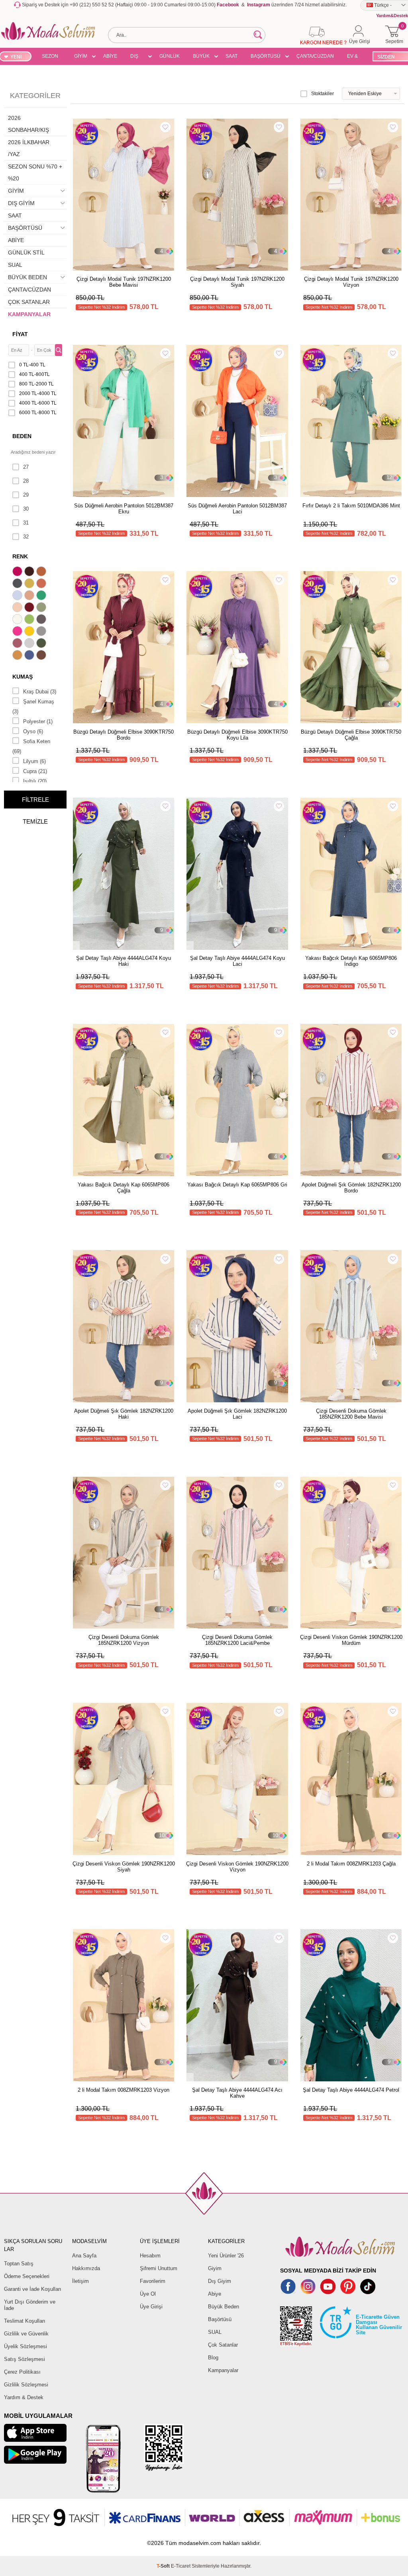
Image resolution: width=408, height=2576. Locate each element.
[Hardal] (18, 656)
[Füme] (42, 620)
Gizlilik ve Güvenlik (26, 2334)
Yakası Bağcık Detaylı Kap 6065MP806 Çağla (124, 1188)
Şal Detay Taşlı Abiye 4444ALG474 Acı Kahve (237, 2093)
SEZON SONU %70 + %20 (50, 57)
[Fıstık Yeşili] (30, 620)
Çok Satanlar (223, 2345)
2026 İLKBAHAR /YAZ (29, 148)
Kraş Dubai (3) (40, 692)
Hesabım (150, 2256)
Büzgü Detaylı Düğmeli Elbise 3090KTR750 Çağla (351, 735)
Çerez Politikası (22, 2372)
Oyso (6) (33, 731)
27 (26, 467)
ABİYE (110, 56)
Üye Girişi (151, 2307)
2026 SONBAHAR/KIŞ (28, 124)
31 (26, 523)
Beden (22, 436)
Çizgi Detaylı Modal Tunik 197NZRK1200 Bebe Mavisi (124, 282)
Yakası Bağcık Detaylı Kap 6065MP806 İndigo (351, 961)
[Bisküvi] (18, 608)
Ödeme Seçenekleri (27, 2276)
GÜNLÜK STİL (170, 57)
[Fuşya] (18, 632)
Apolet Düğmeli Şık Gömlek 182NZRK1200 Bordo (351, 1188)
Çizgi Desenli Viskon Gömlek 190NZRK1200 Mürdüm (351, 1640)
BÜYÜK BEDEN (201, 57)
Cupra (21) (35, 771)
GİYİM (81, 56)
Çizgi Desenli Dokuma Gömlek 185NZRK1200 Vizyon (124, 1640)
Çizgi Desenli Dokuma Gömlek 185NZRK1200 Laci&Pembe (237, 1640)
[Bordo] (30, 608)
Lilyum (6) (34, 761)
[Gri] (42, 632)
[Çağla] (42, 608)
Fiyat (20, 334)
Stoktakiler (323, 94)
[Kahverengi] (42, 656)
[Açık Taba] (42, 572)
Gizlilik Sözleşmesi (26, 2385)
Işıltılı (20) (35, 781)
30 (26, 509)
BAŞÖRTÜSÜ (266, 56)
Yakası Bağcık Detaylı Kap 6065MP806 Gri (237, 1185)
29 (26, 495)
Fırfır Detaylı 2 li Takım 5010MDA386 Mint (351, 506)
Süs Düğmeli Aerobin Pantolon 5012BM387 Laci (237, 509)
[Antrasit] (18, 584)
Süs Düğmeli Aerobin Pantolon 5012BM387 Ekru (124, 509)
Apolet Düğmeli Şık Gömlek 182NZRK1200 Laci (237, 1414)
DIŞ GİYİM (137, 57)
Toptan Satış (19, 2264)
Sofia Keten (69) (31, 746)
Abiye (215, 2294)
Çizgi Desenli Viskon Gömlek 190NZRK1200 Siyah (124, 1867)
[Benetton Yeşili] (42, 596)
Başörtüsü (220, 2319)
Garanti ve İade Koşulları (33, 2289)
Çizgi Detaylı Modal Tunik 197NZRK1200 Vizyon (351, 282)
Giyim (215, 2268)
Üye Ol (148, 2294)
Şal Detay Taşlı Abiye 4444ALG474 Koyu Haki (124, 961)
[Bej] (30, 596)
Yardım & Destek (24, 2397)
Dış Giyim (220, 2281)
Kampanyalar (223, 2370)
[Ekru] (18, 620)
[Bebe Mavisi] (18, 596)
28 (26, 481)
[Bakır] (42, 584)
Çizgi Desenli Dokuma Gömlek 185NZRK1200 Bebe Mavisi (351, 1414)
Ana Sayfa (84, 2256)
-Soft (164, 2566)
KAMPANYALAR (29, 314)
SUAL (15, 265)
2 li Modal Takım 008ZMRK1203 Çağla (351, 1864)
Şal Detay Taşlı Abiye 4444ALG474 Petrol (351, 2090)
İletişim (80, 2281)
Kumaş (23, 677)
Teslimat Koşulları (25, 2321)
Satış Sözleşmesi (25, 2359)
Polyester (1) (38, 721)
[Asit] (30, 584)
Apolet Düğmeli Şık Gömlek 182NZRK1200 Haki (124, 1414)
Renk (20, 556)
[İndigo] (30, 656)
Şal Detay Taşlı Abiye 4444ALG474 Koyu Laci (237, 961)
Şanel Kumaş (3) (33, 707)
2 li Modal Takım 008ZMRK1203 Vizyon (124, 2090)
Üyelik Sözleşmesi (25, 2346)
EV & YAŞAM (355, 57)
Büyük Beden (224, 2307)
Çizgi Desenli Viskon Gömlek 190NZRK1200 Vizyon (237, 1867)
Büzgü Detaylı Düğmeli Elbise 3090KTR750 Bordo (124, 735)
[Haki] (42, 644)
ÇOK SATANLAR (29, 302)
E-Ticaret (181, 2566)
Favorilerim (153, 2281)
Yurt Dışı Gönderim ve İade (30, 2305)
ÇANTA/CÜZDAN (315, 56)
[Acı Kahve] (30, 572)
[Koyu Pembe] (18, 572)
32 (26, 537)
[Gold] (30, 632)
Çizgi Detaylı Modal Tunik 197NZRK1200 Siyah (237, 282)
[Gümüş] (30, 644)
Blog (213, 2358)
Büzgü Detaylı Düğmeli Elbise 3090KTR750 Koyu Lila (237, 735)
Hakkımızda (86, 2268)
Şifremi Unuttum (159, 2268)
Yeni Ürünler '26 (226, 2256)
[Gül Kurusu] (18, 644)
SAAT (231, 56)
